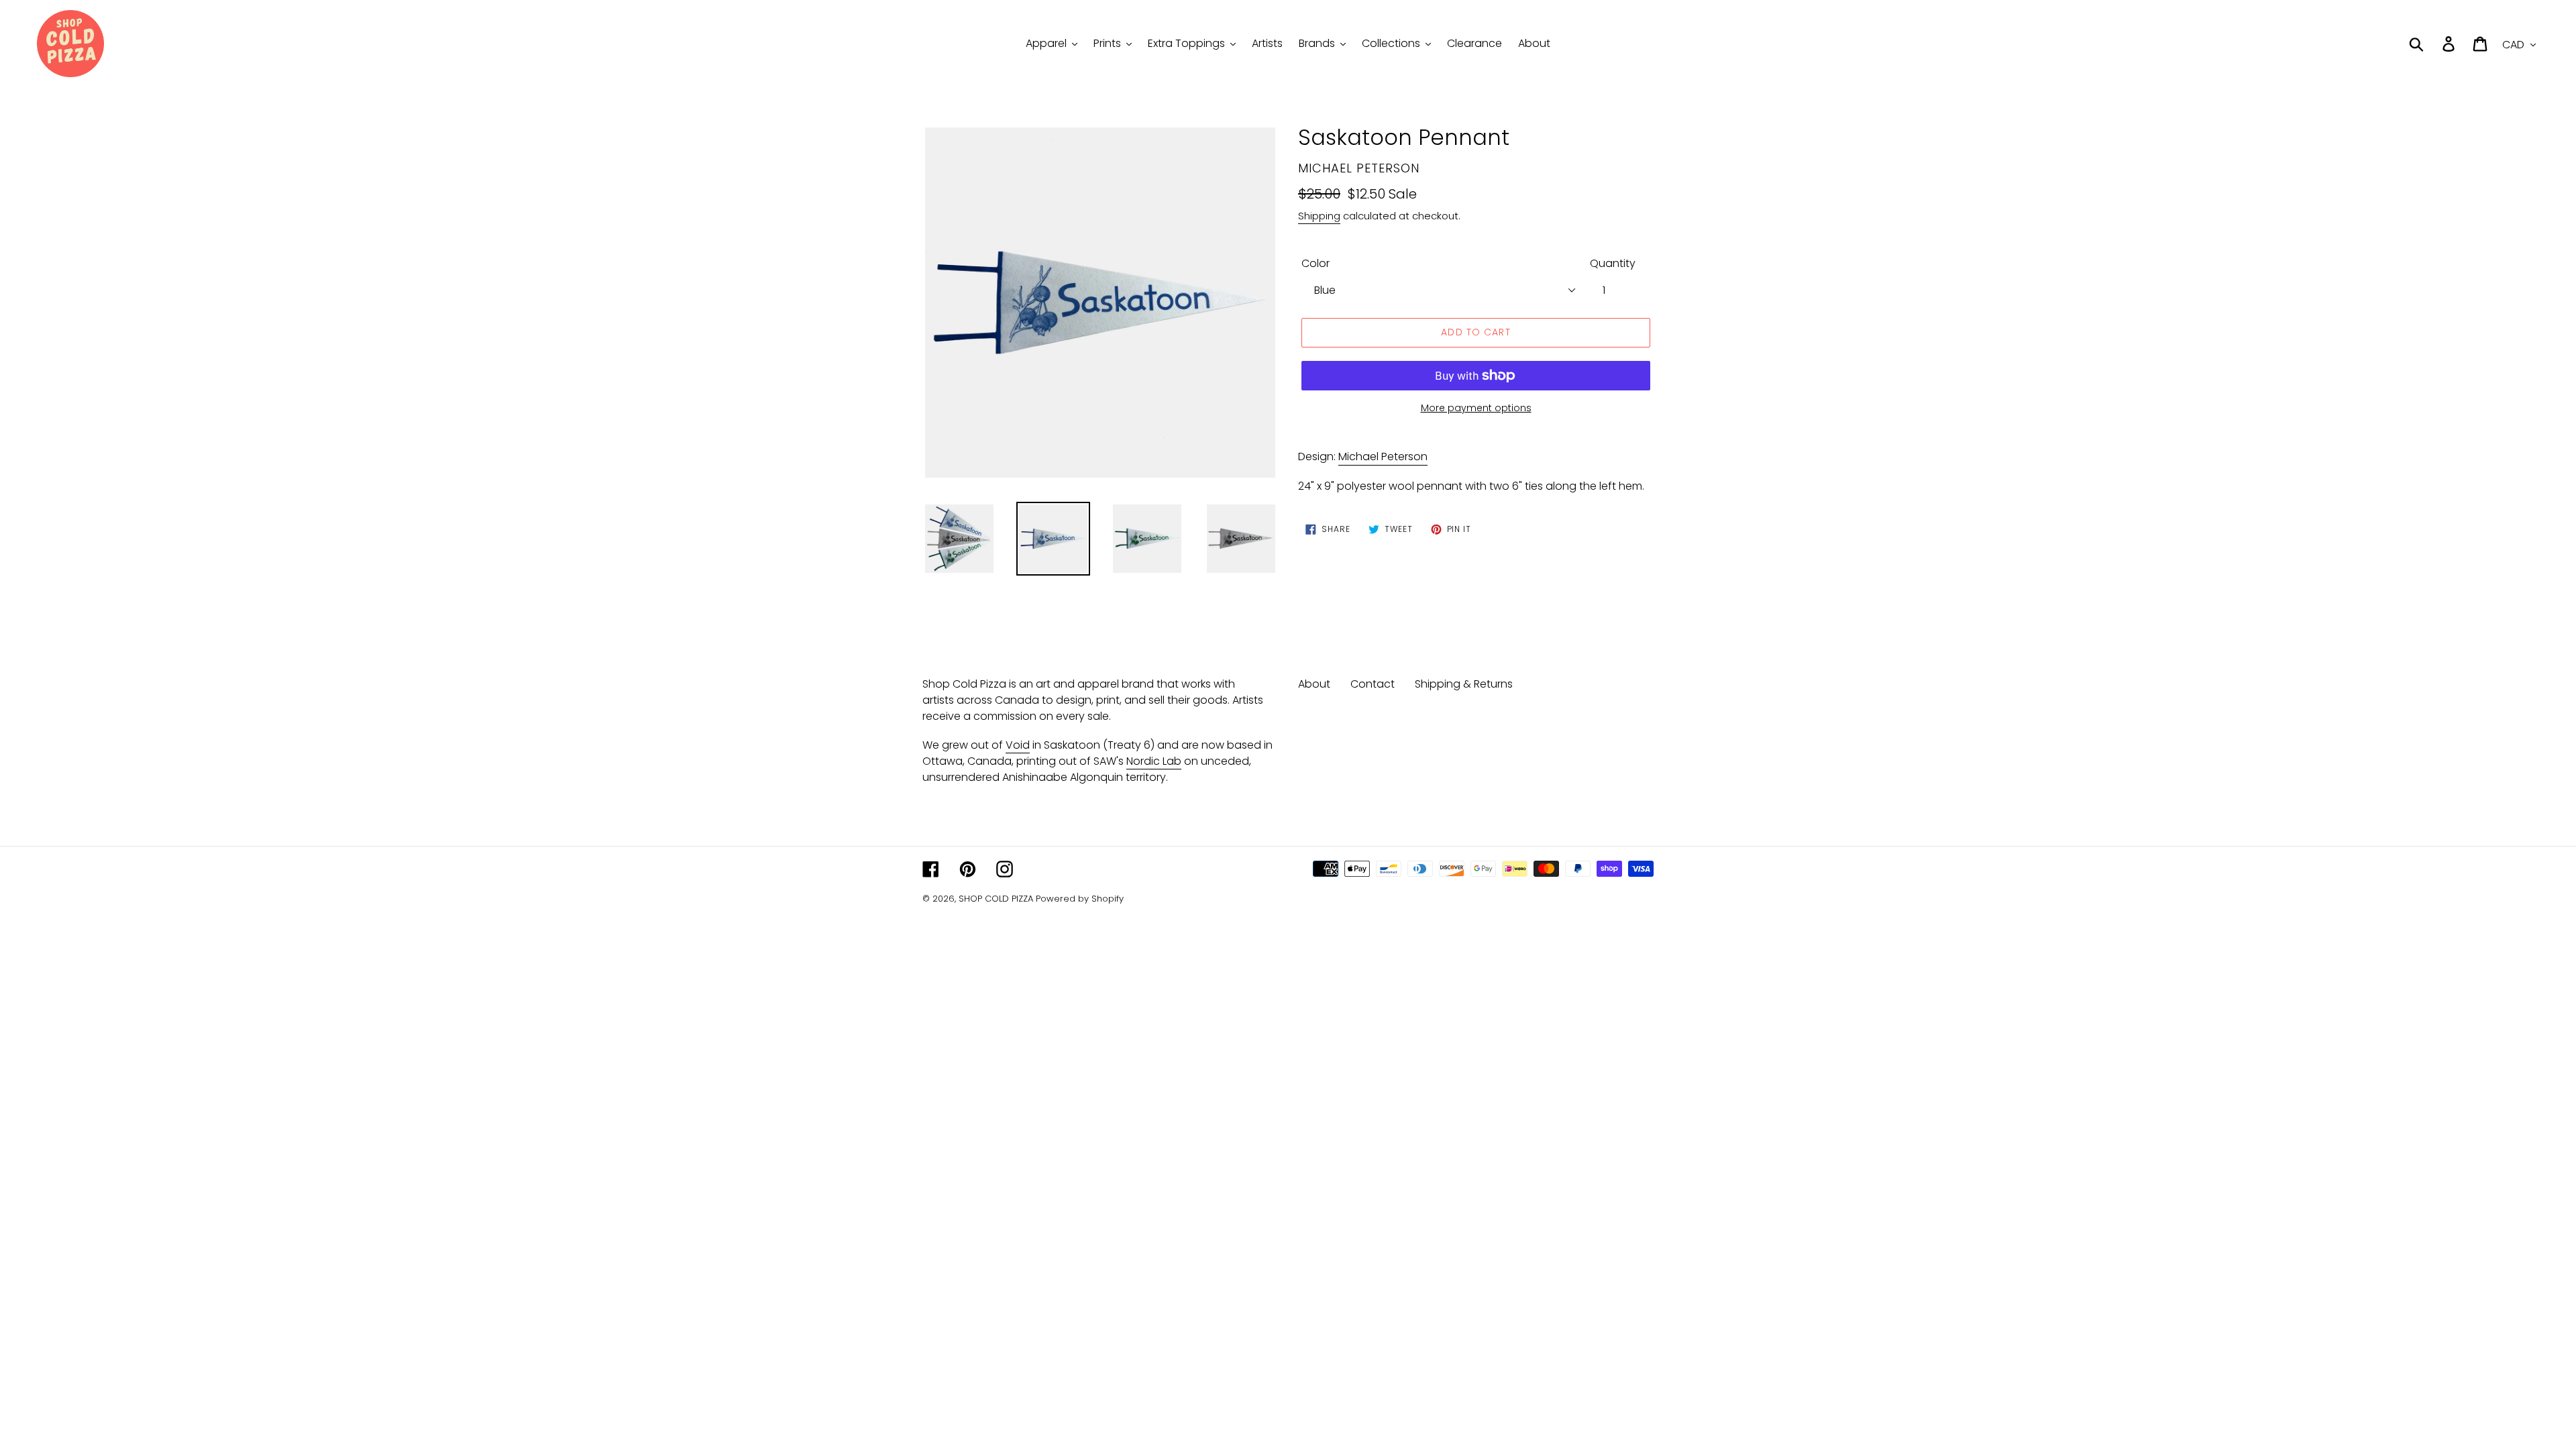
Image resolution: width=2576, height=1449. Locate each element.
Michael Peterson (1383, 457)
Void (1018, 745)
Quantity (1613, 263)
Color (1316, 263)
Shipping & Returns (1464, 684)
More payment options (1476, 408)
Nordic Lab (1154, 761)
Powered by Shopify (1080, 899)
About (1314, 684)
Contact (1373, 684)
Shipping (1319, 216)
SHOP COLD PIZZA (996, 899)
